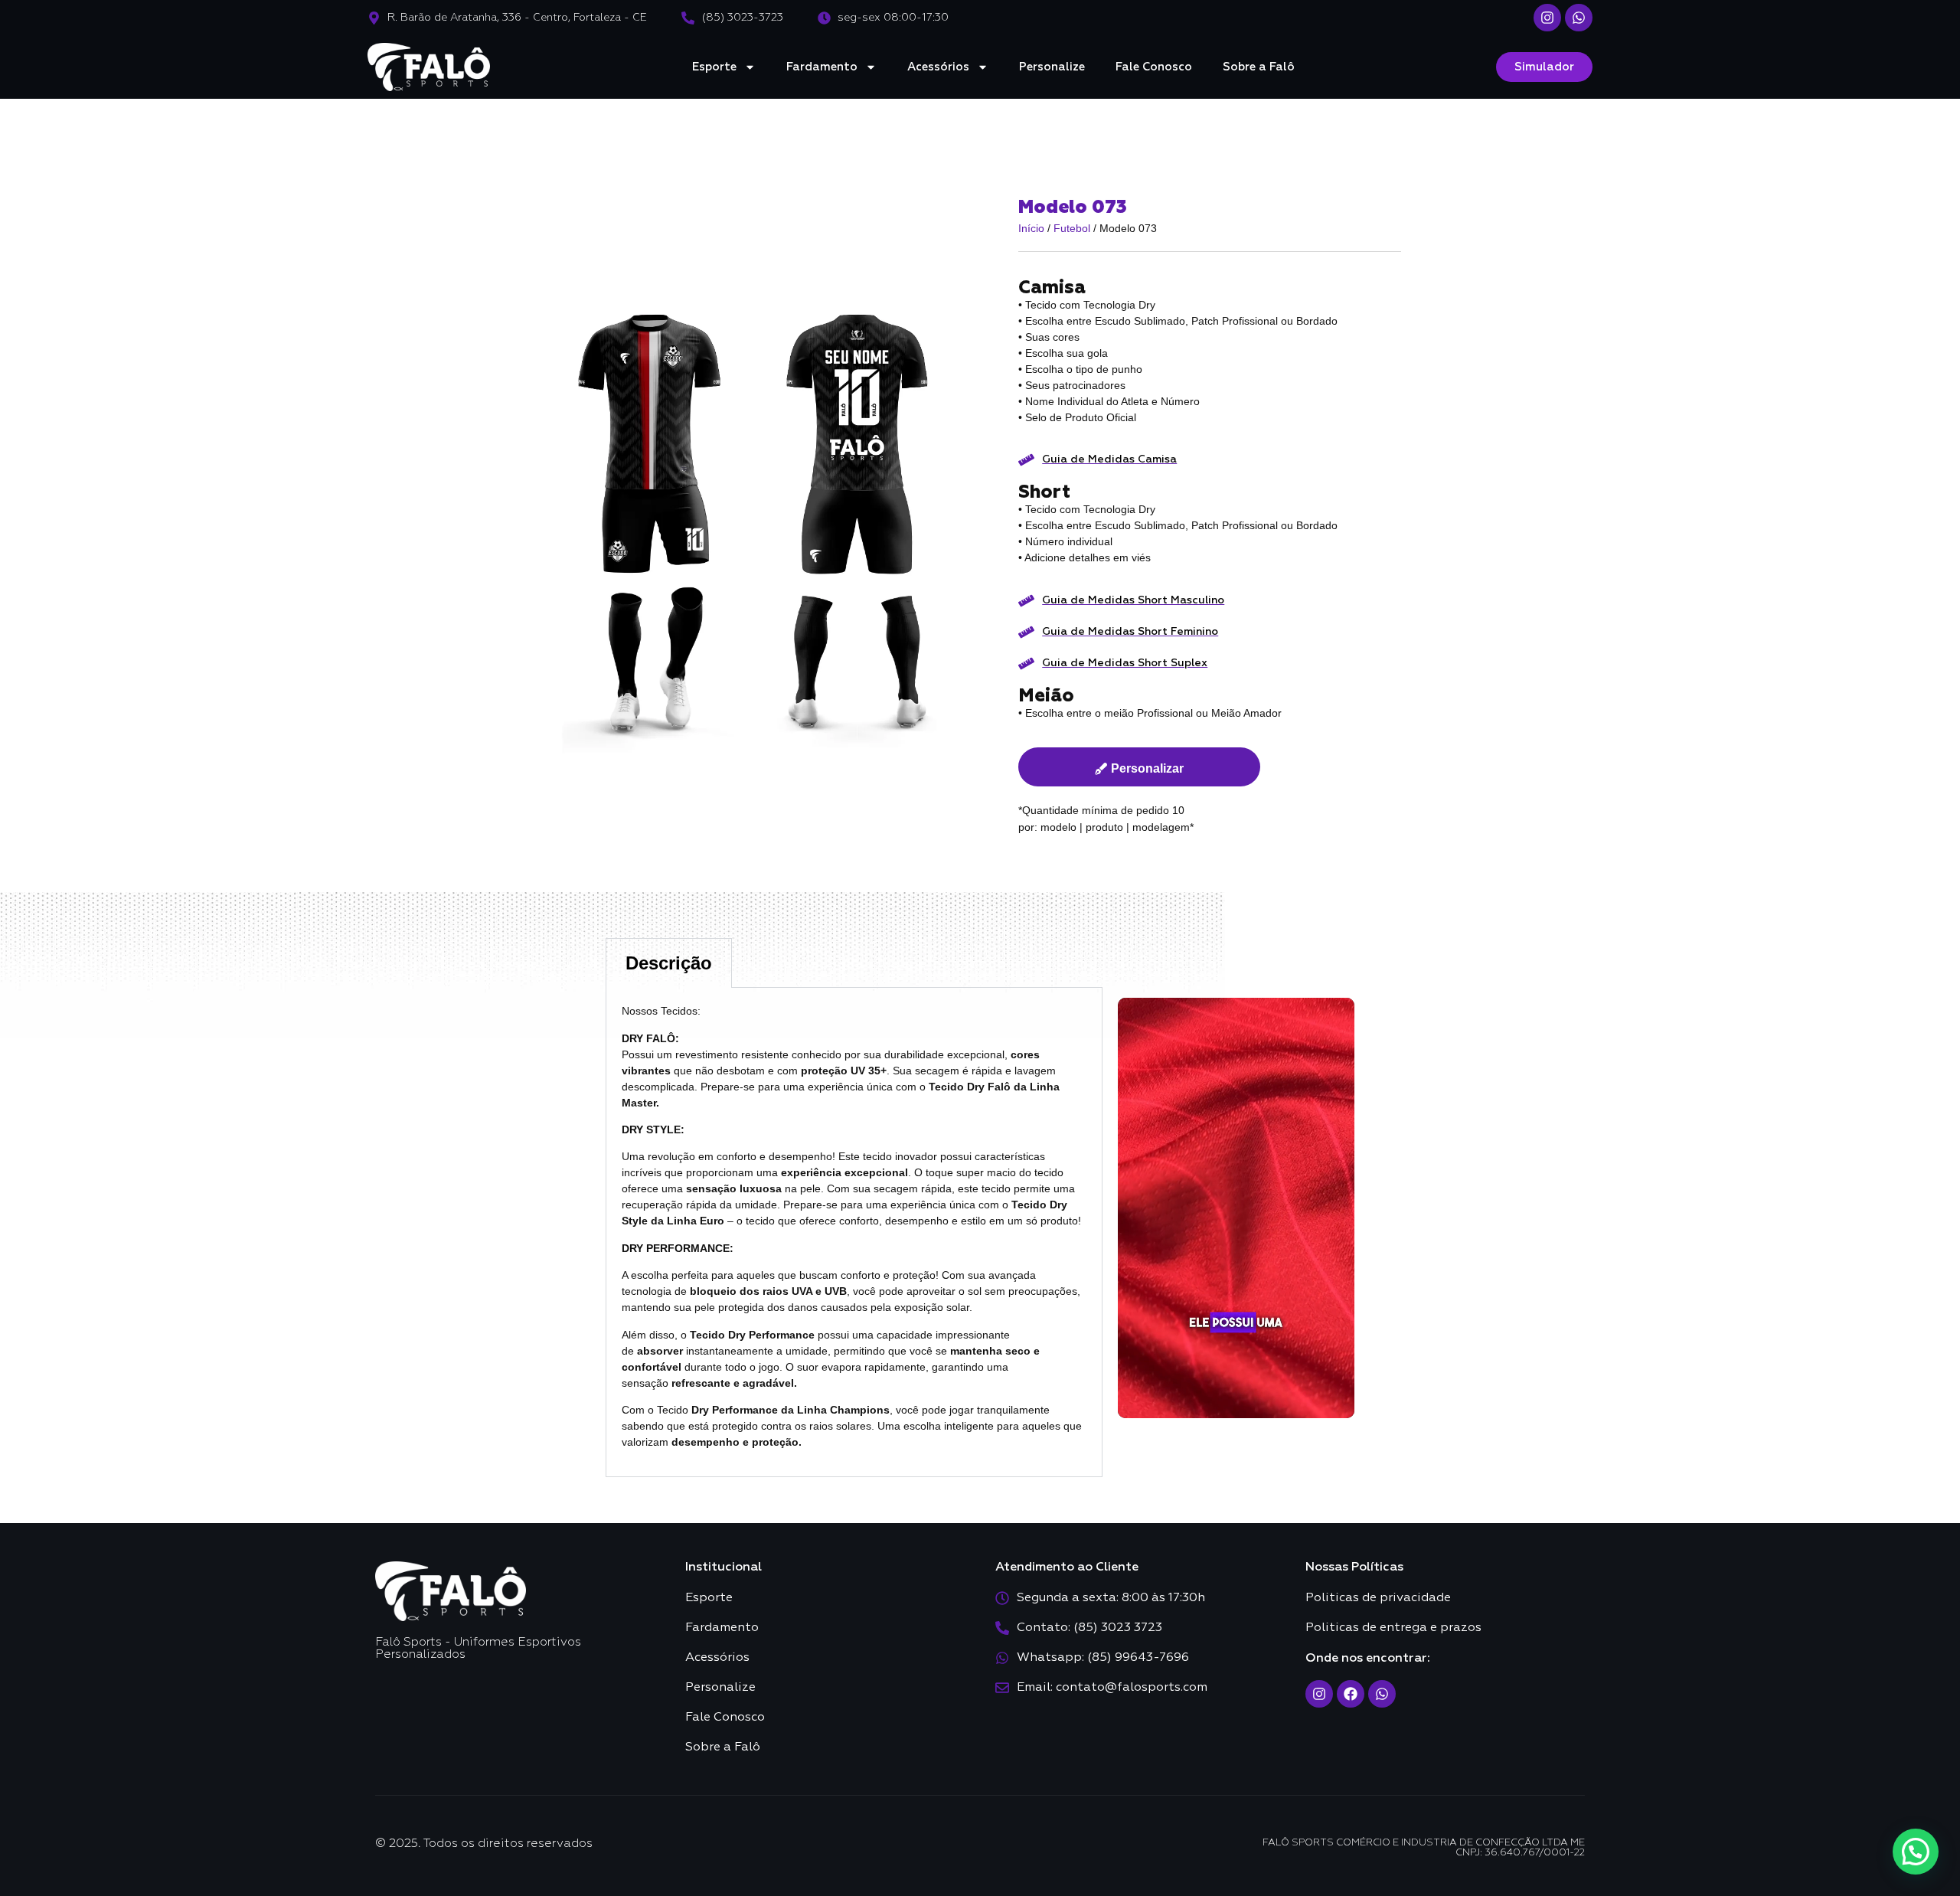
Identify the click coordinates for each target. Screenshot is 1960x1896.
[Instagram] (1547, 18)
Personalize (1052, 67)
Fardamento (822, 67)
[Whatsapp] (1579, 18)
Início (1031, 228)
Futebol (1072, 228)
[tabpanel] (854, 1232)
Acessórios (938, 67)
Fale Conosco (1154, 67)
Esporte (714, 67)
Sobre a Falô (1259, 67)
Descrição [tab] (669, 963)
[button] (1916, 1852)
